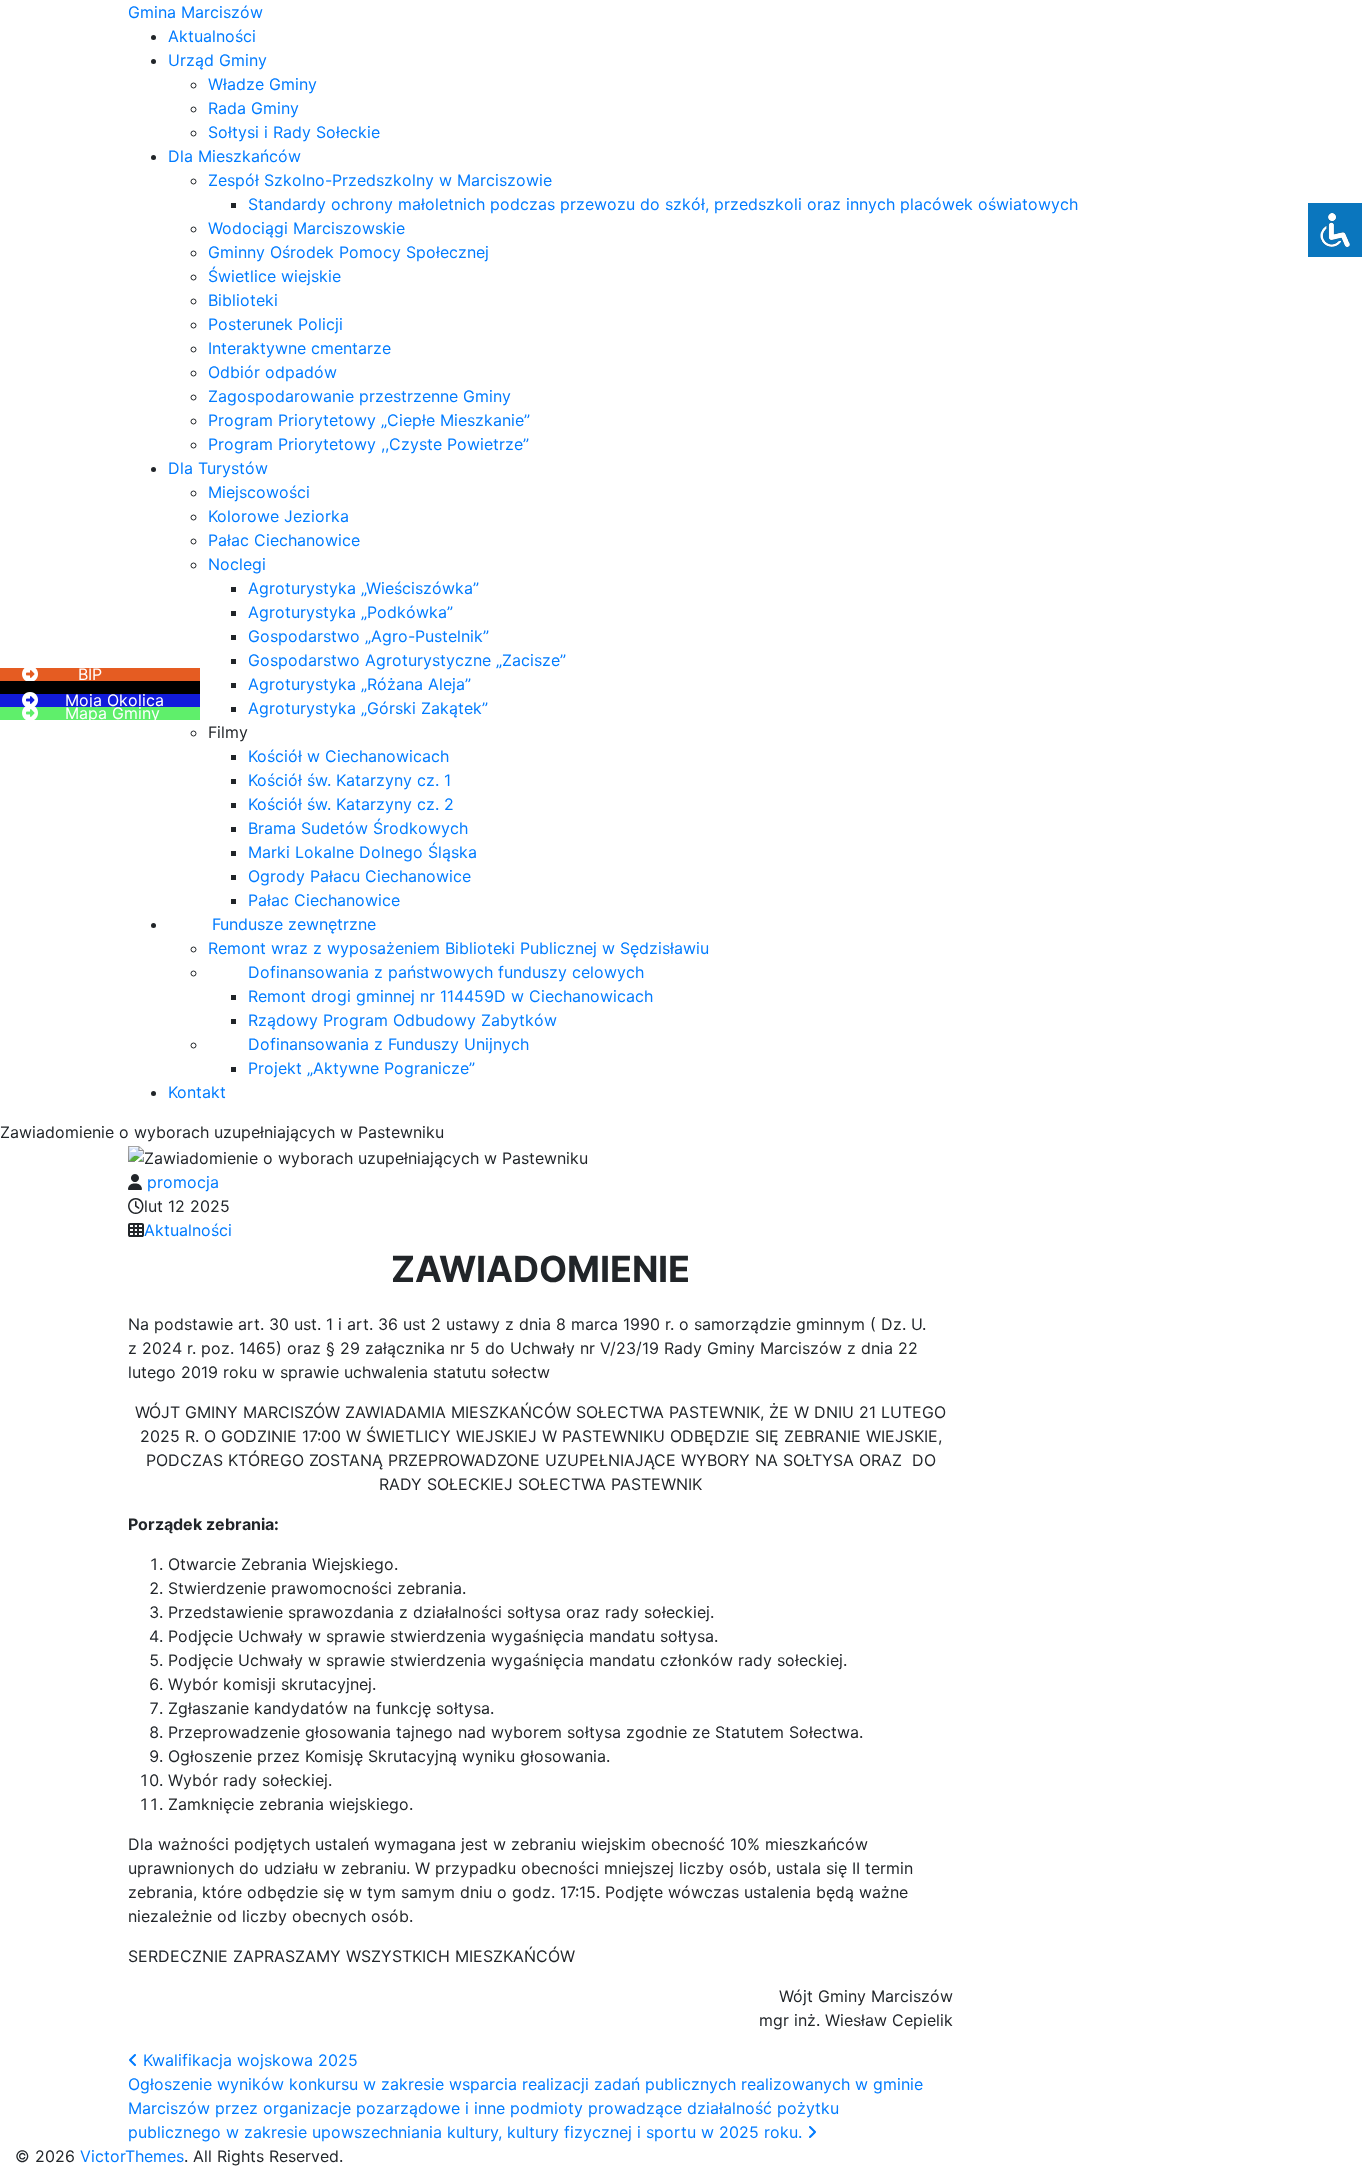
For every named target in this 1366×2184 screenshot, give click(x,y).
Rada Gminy (253, 108)
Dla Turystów (218, 468)
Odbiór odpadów (272, 372)
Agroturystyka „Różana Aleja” (359, 684)
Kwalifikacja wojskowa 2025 (248, 2060)
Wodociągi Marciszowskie (306, 228)
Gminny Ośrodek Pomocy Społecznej (348, 252)
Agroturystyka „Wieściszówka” (363, 588)
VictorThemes (129, 2156)
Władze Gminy (262, 84)
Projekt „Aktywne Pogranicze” (361, 1068)
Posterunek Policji (275, 324)
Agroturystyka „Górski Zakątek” (368, 708)
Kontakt (197, 1092)
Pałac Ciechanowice (284, 540)
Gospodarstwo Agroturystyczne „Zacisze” (407, 660)
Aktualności (212, 36)
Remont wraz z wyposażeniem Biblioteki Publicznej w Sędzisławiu (458, 948)
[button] (60, 661)
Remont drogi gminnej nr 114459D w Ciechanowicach (450, 996)
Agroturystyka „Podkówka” (350, 612)
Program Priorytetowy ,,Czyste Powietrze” (368, 444)
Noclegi (237, 564)
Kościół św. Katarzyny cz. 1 (349, 780)
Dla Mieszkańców (234, 156)
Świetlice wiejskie (274, 276)
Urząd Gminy (217, 60)
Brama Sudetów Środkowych (358, 828)
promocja (183, 1182)
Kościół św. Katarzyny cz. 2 (351, 804)
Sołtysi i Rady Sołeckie (294, 132)
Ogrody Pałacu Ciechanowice (359, 876)
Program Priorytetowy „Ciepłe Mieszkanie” (369, 420)
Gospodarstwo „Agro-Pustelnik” (368, 636)
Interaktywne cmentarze (299, 348)
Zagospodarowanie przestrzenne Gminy (359, 396)
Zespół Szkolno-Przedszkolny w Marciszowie (380, 180)
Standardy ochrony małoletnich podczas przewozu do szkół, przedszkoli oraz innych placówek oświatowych (663, 204)
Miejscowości (259, 492)
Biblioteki (243, 300)
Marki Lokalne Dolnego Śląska (362, 852)
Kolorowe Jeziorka (278, 516)
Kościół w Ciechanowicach (348, 756)
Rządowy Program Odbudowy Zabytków (402, 1020)
